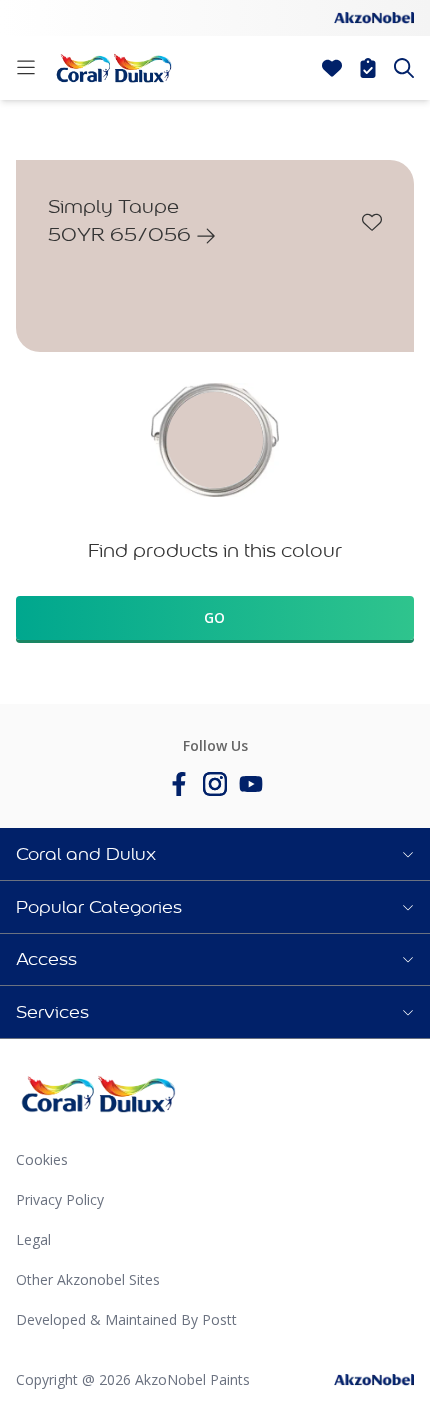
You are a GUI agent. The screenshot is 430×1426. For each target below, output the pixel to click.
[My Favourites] (332, 68)
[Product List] (368, 68)
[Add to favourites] (372, 222)
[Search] (404, 68)
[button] (215, 854)
